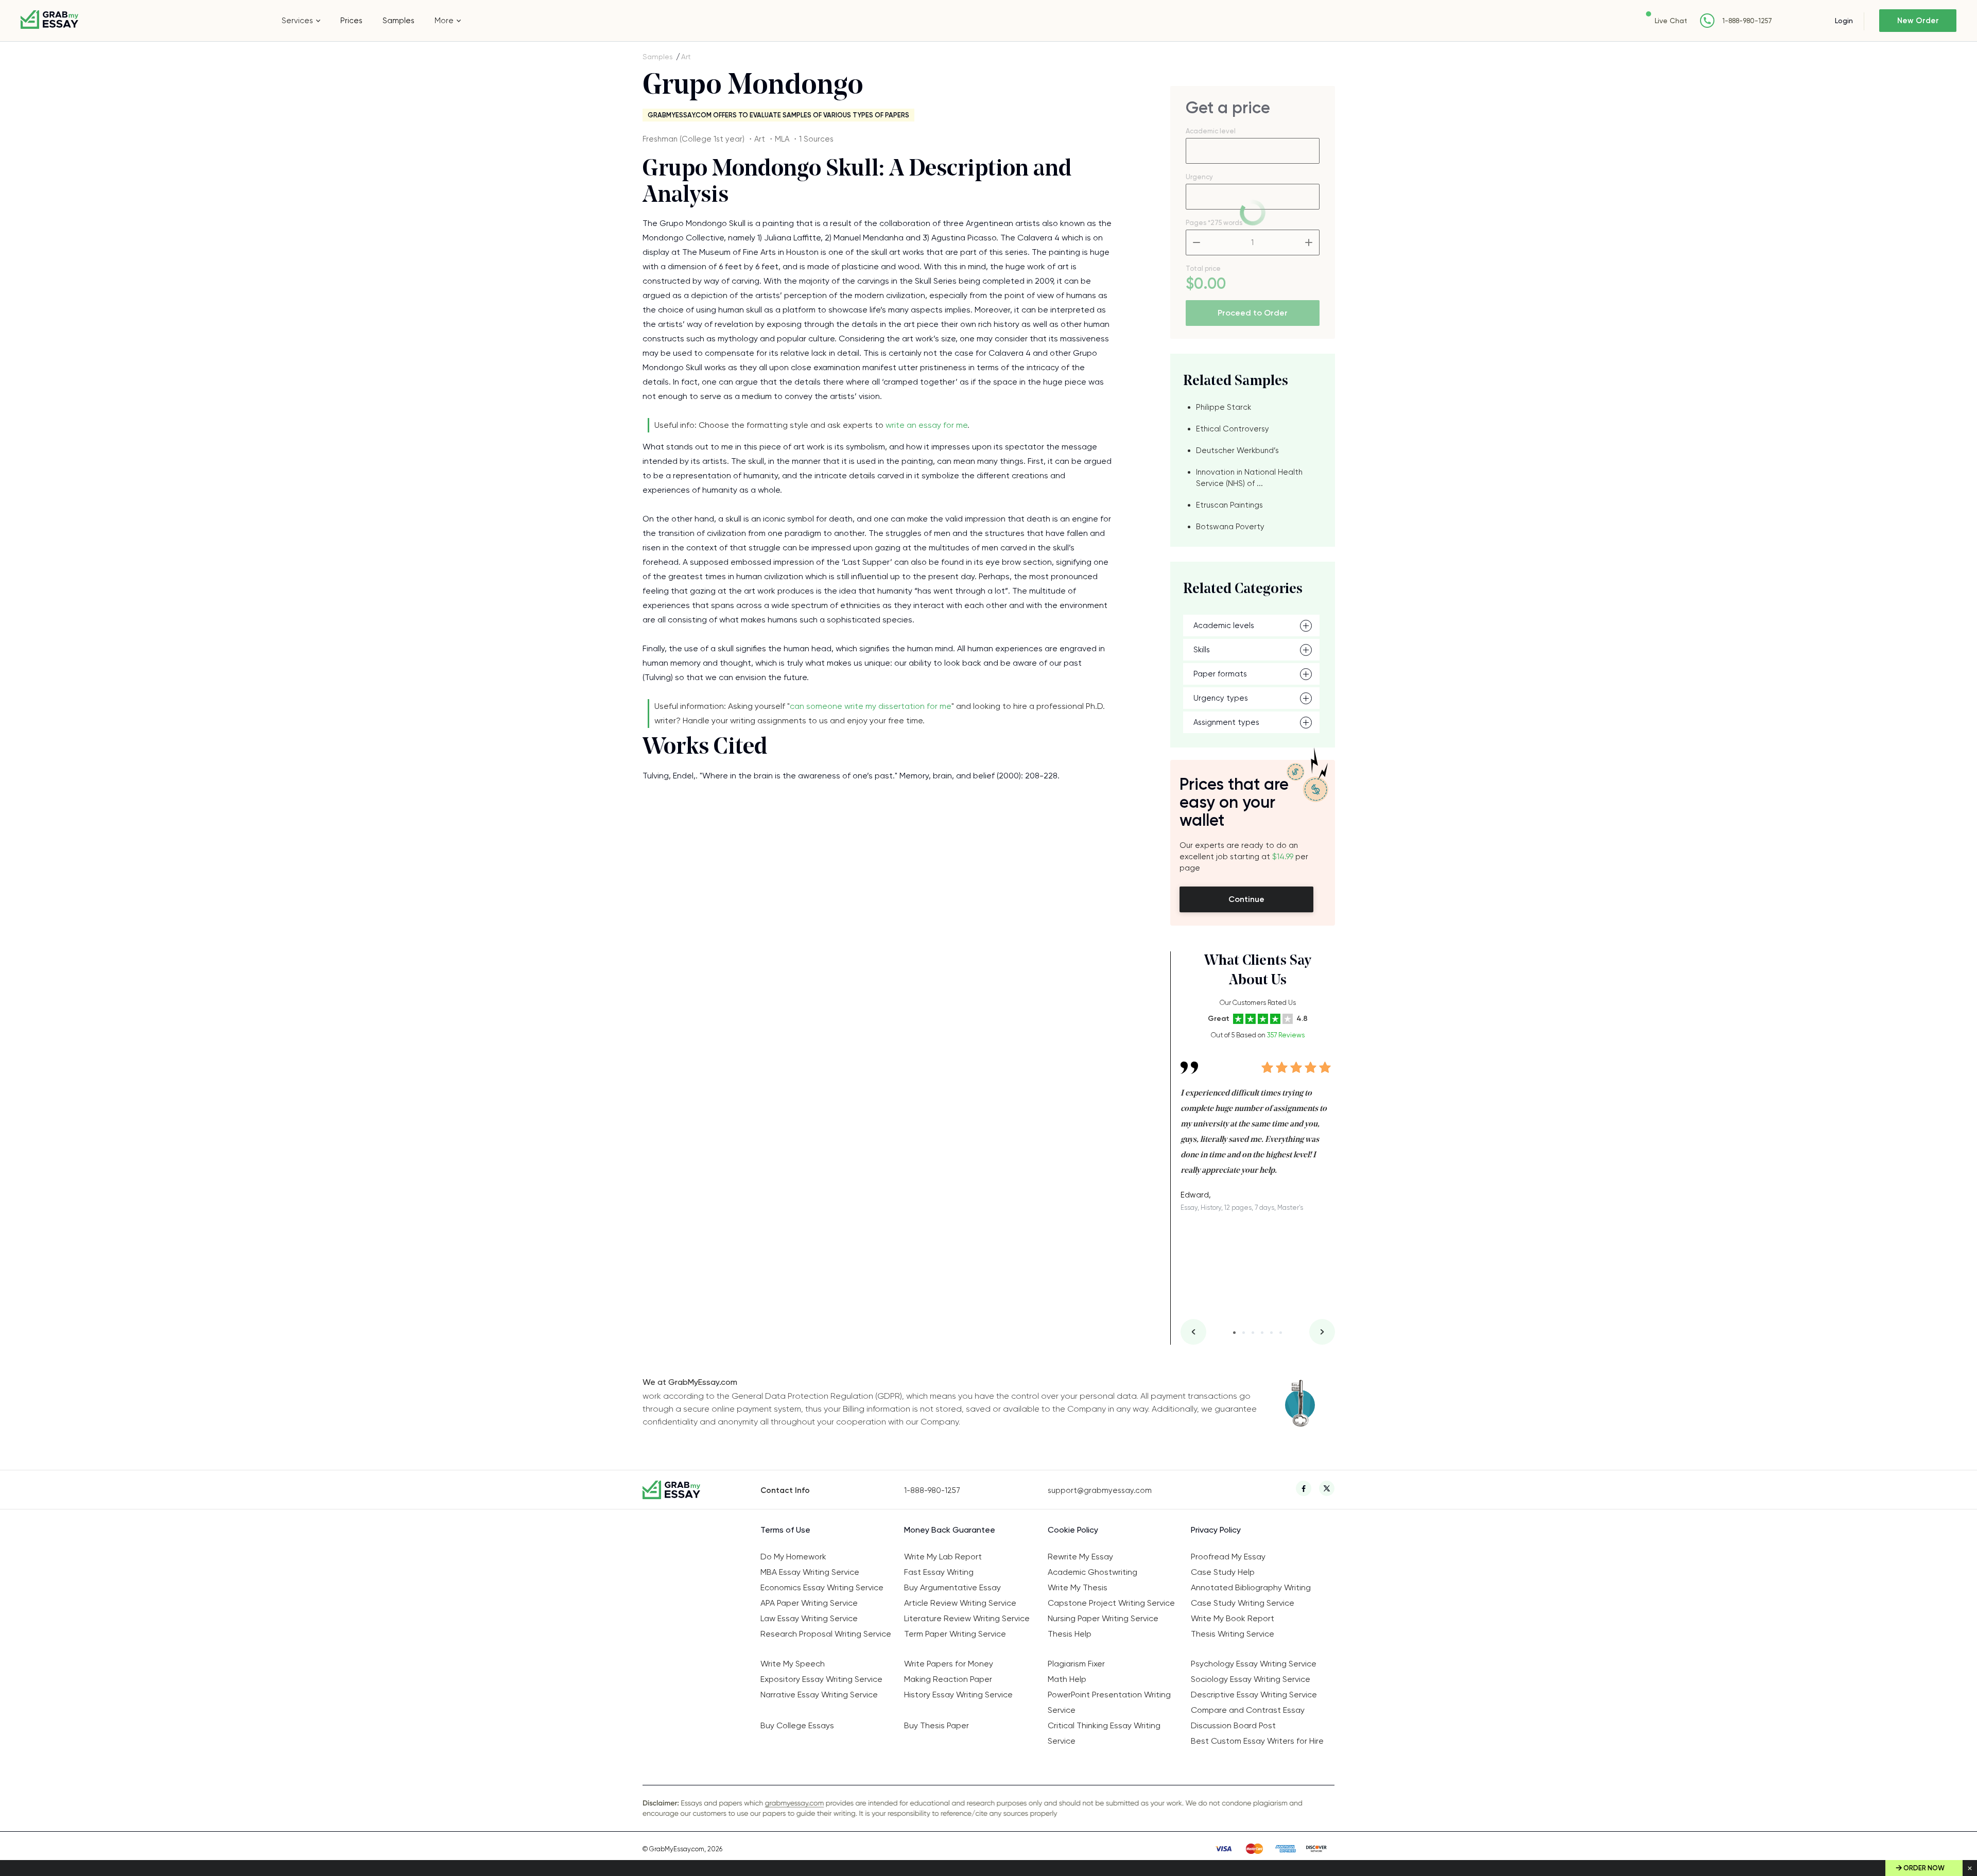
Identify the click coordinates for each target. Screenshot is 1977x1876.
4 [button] (1262, 1333)
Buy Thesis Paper (937, 1725)
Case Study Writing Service (1243, 1603)
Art (686, 57)
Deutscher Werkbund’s (1237, 450)
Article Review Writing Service (960, 1603)
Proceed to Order (1253, 313)
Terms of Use (785, 1530)
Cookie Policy (1073, 1530)
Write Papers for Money (949, 1664)
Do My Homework (793, 1557)
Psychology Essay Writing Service (1254, 1664)
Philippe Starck (1224, 407)
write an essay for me (926, 425)
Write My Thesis (1078, 1587)
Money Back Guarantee (950, 1530)
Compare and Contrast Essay (1248, 1710)
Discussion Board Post (1233, 1725)
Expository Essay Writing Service (821, 1679)
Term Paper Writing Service (955, 1634)
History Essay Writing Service (958, 1695)
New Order (1918, 21)
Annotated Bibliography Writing (1251, 1587)
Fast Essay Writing (939, 1572)
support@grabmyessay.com (1100, 1490)
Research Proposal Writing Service (826, 1634)
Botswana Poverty (1230, 527)
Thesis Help (1070, 1634)
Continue (1246, 899)
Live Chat (1671, 21)
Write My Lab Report (943, 1557)
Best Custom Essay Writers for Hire (1257, 1741)
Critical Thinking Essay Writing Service (1104, 1733)
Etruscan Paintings (1229, 505)
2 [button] (1244, 1333)
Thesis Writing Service (1233, 1634)
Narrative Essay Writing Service (819, 1695)
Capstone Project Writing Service (1111, 1603)
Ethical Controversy (1233, 429)
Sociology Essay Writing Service (1251, 1679)
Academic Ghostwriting (1092, 1572)
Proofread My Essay (1228, 1557)
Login (1844, 21)
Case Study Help (1223, 1572)
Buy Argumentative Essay (952, 1587)
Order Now (1924, 1868)
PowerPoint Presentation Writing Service (1109, 1702)
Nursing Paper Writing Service (1103, 1618)
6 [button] (1281, 1333)
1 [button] (1234, 1333)
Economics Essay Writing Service (822, 1587)
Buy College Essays (797, 1725)
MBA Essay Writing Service (810, 1572)
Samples (398, 21)
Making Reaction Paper (948, 1679)
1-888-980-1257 (1747, 21)
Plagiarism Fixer (1076, 1664)
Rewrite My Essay (1080, 1557)
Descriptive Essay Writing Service (1254, 1695)
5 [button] (1271, 1333)
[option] (1258, 1129)
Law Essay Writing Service (809, 1618)
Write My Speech (793, 1664)
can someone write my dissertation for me (871, 706)
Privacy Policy (1216, 1530)
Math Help (1067, 1679)
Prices (351, 21)
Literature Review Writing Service (967, 1618)
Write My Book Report (1233, 1618)
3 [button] (1253, 1333)
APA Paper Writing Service (809, 1603)
